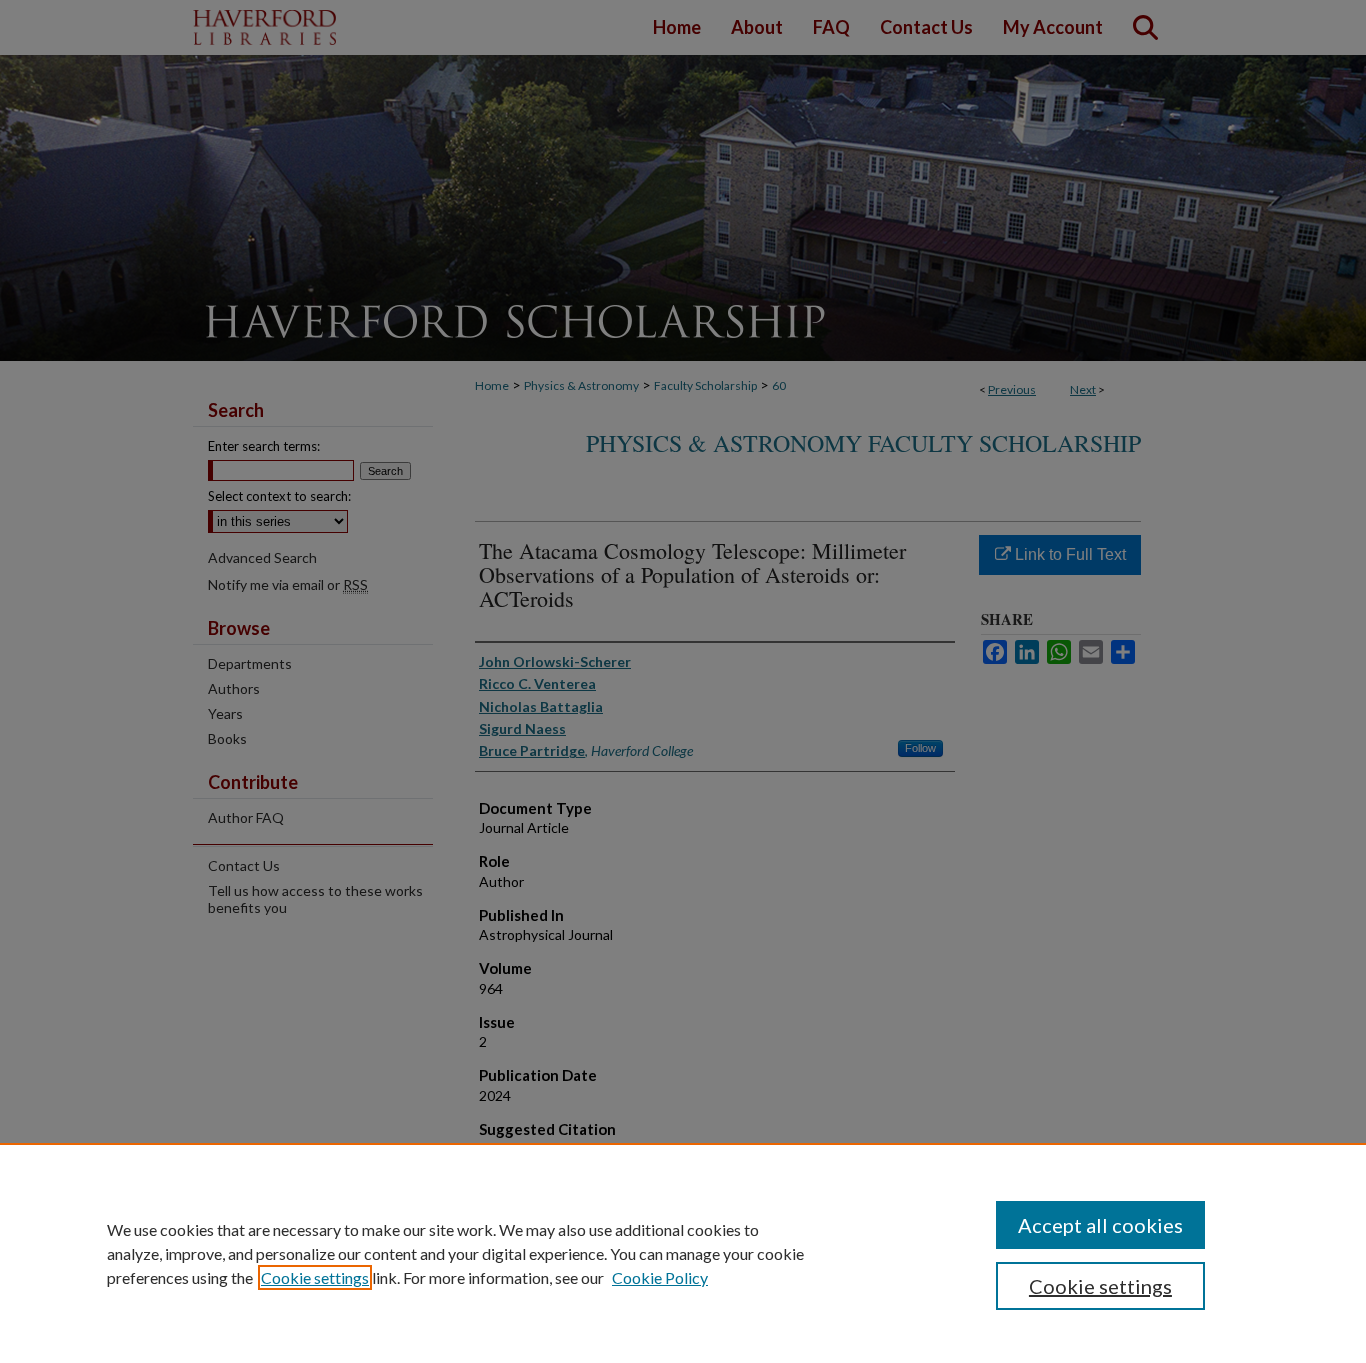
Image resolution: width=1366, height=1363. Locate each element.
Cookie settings (315, 1277)
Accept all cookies (1100, 1225)
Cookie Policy (660, 1277)
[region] (683, 1253)
